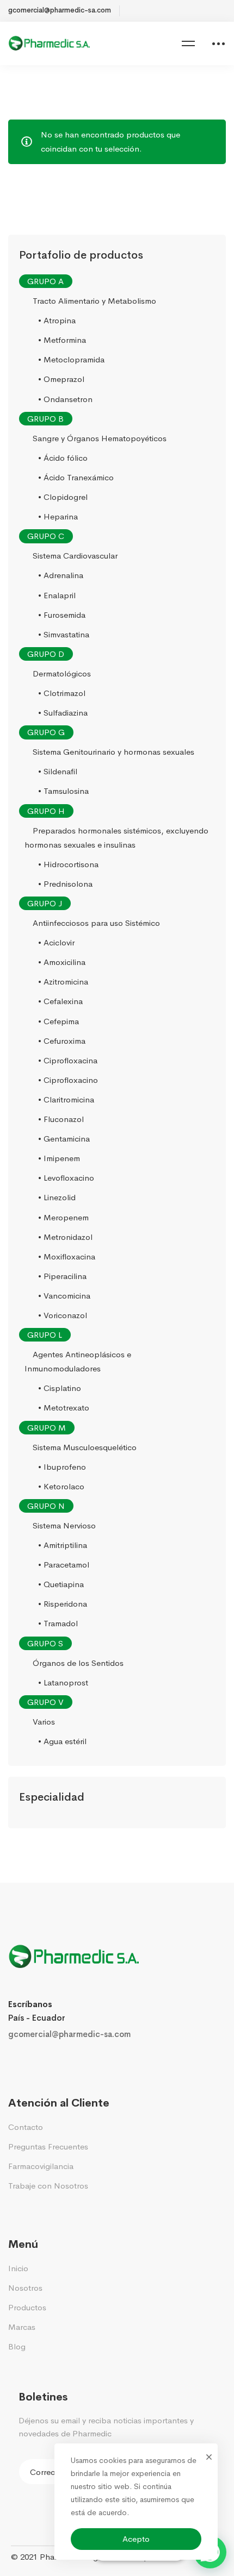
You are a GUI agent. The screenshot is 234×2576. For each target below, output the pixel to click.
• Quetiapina (61, 1584)
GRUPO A (45, 281)
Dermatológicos (62, 673)
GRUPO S (45, 1643)
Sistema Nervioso (64, 1525)
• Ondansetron (65, 399)
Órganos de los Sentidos (78, 1663)
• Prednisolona (65, 884)
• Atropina (57, 320)
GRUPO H (46, 811)
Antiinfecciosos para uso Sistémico (96, 923)
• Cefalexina (60, 1002)
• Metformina (62, 340)
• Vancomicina (64, 1296)
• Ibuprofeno (62, 1467)
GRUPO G (46, 732)
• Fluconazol (61, 1119)
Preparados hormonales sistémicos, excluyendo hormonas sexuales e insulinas (116, 838)
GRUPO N (46, 1506)
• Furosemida (62, 615)
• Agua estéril (62, 1741)
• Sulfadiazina (63, 713)
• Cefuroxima (62, 1041)
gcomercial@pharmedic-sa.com (69, 2034)
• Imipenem (59, 1158)
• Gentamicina (64, 1139)
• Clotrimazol (62, 693)
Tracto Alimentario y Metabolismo (94, 301)
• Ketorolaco (61, 1486)
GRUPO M (47, 1428)
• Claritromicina (66, 1099)
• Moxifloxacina (67, 1256)
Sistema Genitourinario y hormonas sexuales (113, 752)
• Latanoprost (63, 1682)
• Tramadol (58, 1624)
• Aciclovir (56, 942)
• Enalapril (57, 595)
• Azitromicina (63, 982)
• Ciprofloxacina (68, 1060)
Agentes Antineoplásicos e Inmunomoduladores (78, 1361)
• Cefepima (59, 1021)
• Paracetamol (64, 1565)
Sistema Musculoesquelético (85, 1447)
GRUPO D (46, 654)
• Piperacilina (62, 1276)
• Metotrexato (64, 1408)
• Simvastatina (64, 634)
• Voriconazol (63, 1315)
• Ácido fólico (63, 458)
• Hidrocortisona (68, 864)
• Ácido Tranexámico (76, 477)
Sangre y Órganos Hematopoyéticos (100, 438)
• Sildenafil (58, 772)
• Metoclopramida (71, 360)
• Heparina (58, 516)
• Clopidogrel (63, 497)
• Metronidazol (65, 1237)
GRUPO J (45, 903)
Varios (44, 1722)
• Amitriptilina (63, 1545)
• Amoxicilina (62, 962)
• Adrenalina (61, 576)
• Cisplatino (60, 1389)
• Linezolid (57, 1198)
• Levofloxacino (66, 1178)
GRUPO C (46, 536)
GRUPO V (45, 1702)
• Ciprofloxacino (68, 1080)
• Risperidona (63, 1604)
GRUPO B (45, 419)
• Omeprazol (61, 380)
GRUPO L (45, 1335)
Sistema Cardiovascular (75, 556)
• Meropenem (63, 1217)
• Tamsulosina (63, 791)
